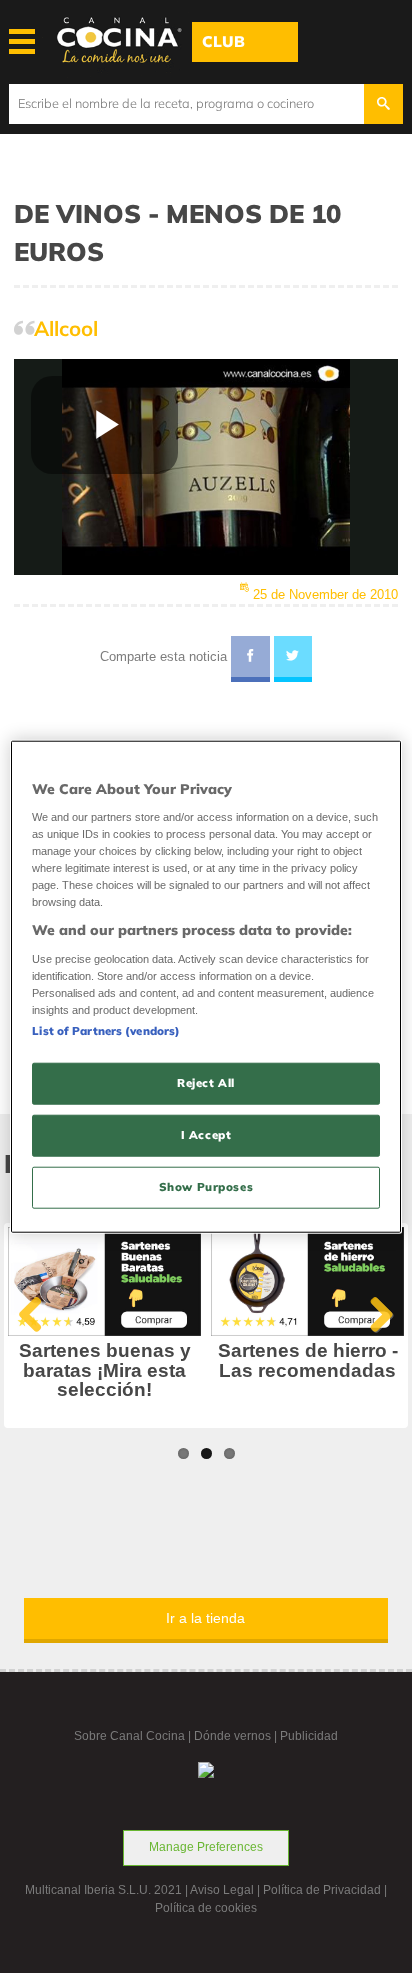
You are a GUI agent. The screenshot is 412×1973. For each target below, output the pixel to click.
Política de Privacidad (322, 1890)
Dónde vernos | (237, 1736)
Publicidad (309, 1736)
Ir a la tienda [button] (205, 1618)
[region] (205, 986)
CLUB (223, 41)
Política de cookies (206, 1908)
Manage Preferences (206, 1847)
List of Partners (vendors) (106, 1031)
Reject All (206, 1083)
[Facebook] (250, 659)
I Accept (206, 1135)
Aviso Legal (222, 1890)
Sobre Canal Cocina (129, 1736)
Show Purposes (206, 1187)
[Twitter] (293, 659)
